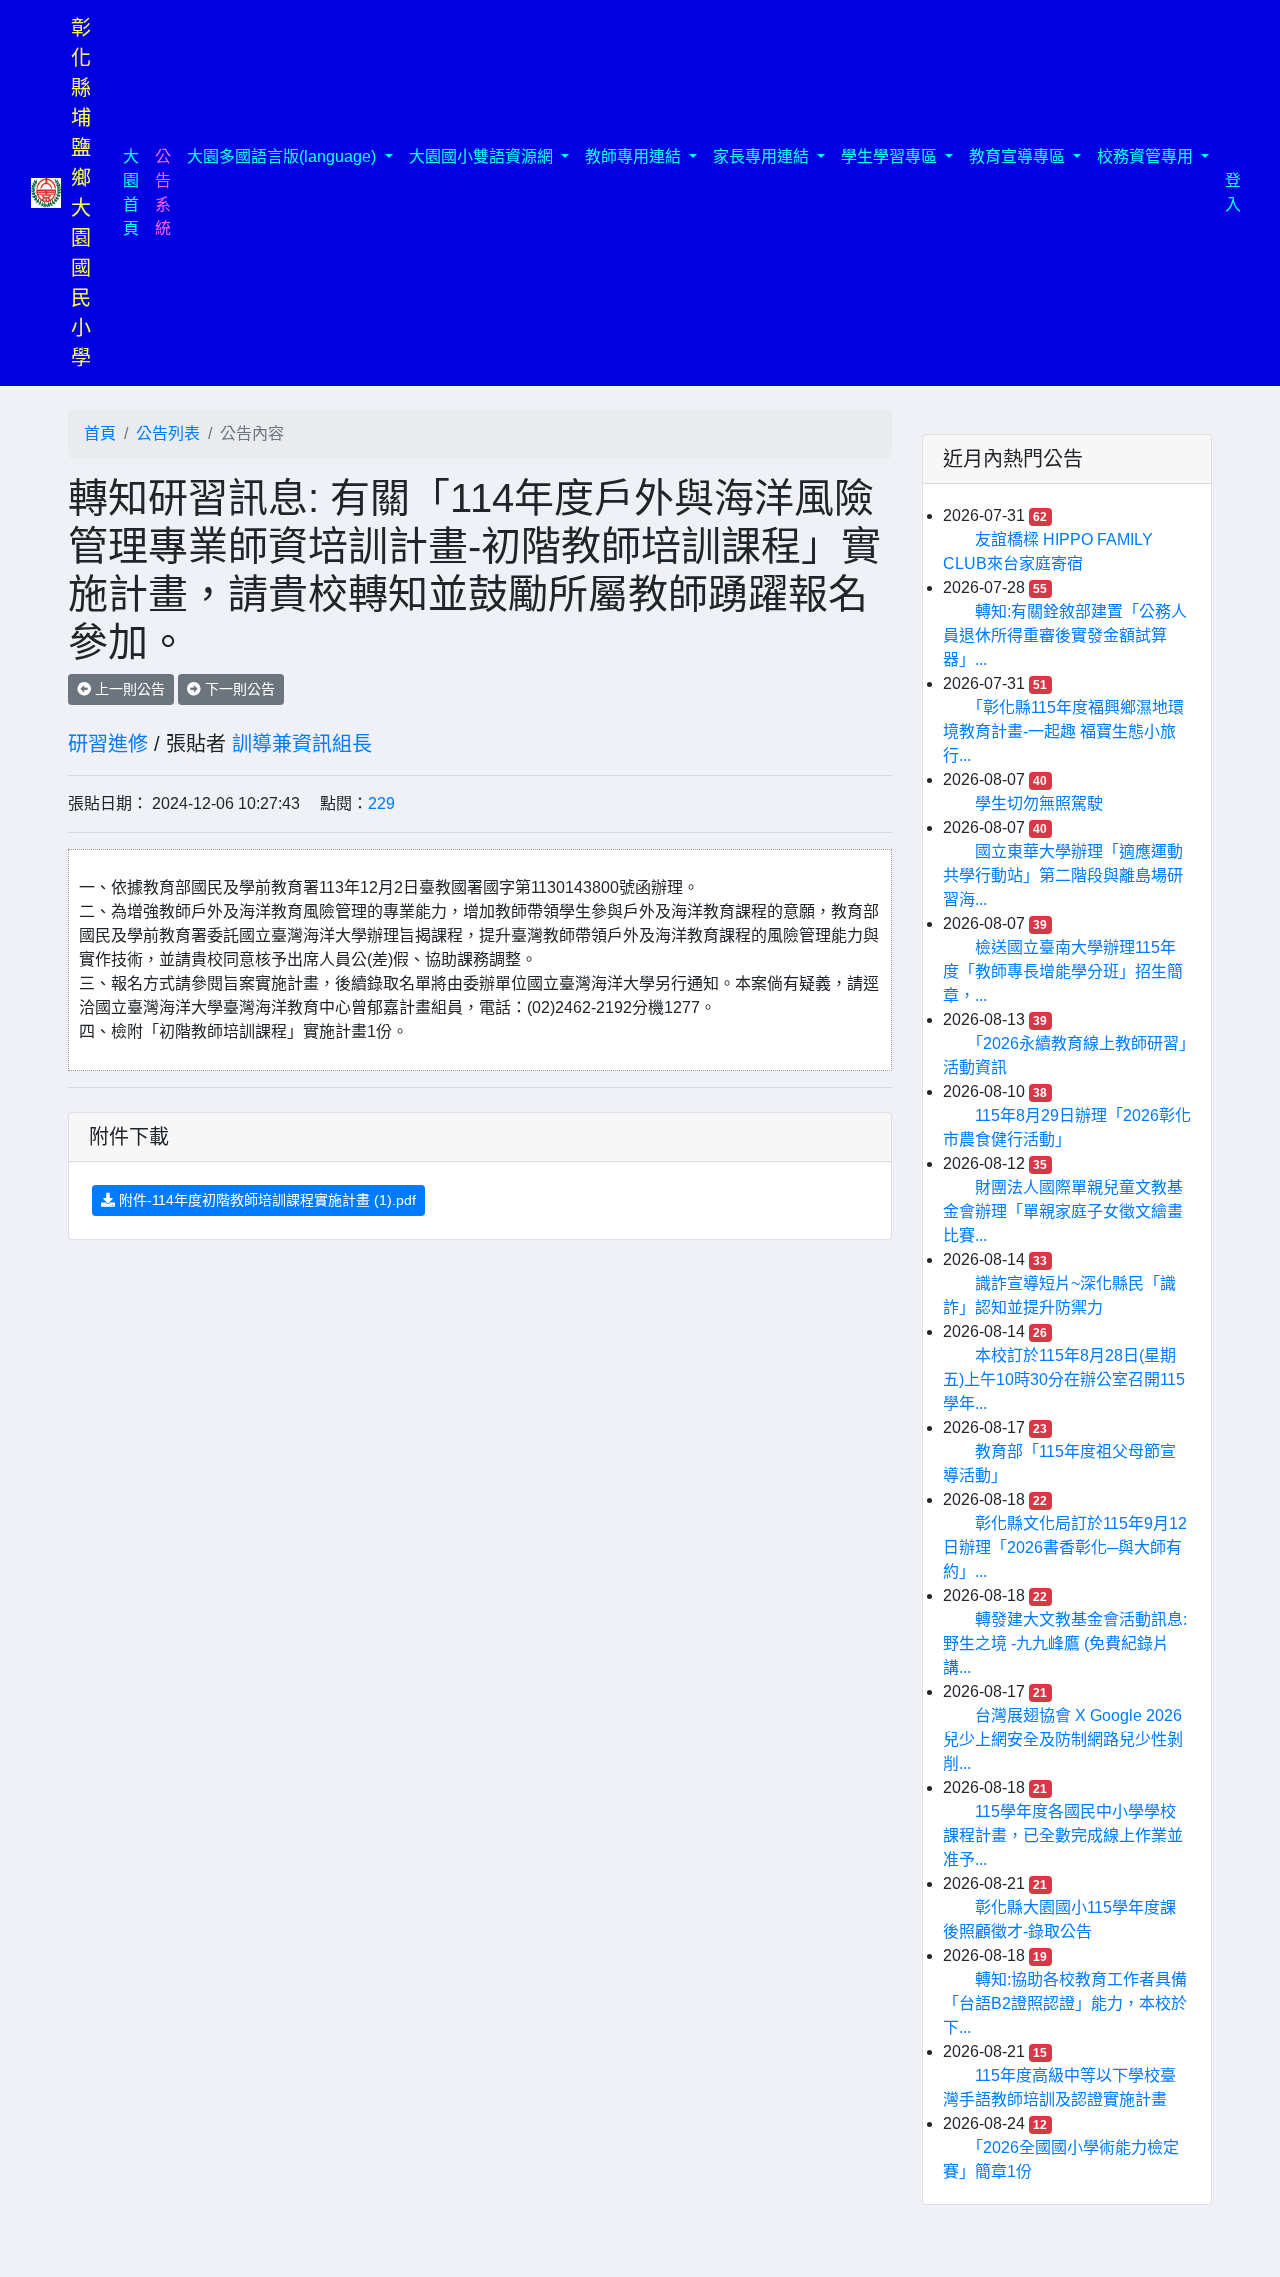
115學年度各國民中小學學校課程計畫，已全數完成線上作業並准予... (1063, 1835)
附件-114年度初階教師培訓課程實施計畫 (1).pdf (265, 1200)
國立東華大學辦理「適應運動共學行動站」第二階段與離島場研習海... (1063, 875)
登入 (1233, 192)
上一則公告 (128, 689)
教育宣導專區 (1019, 156)
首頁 (100, 433)
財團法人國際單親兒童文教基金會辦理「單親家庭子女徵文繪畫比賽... (1063, 1211)
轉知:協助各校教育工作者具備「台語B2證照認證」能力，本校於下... (1065, 2003)
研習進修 (108, 744)
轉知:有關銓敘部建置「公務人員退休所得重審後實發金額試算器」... (1065, 635)
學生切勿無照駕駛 (1039, 803)
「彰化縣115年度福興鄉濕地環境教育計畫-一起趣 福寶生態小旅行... (1063, 731)
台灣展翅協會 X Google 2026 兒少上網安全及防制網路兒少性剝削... (1063, 1739)
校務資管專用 (1147, 156)
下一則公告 (238, 689)
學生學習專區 (891, 156)
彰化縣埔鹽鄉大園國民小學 (81, 193)
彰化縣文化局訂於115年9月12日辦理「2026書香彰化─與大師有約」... (1065, 1547)
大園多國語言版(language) (283, 156)
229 (381, 803)
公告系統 (163, 192)
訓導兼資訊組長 (302, 744)
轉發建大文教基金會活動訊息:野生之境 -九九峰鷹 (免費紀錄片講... (1065, 1643)
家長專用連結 (763, 156)
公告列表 (168, 433)
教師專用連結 (635, 156)
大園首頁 (135, 192)
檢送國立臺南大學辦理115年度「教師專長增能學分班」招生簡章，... (1063, 971)
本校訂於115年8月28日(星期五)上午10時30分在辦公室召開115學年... (1064, 1379)
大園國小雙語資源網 (483, 156)
